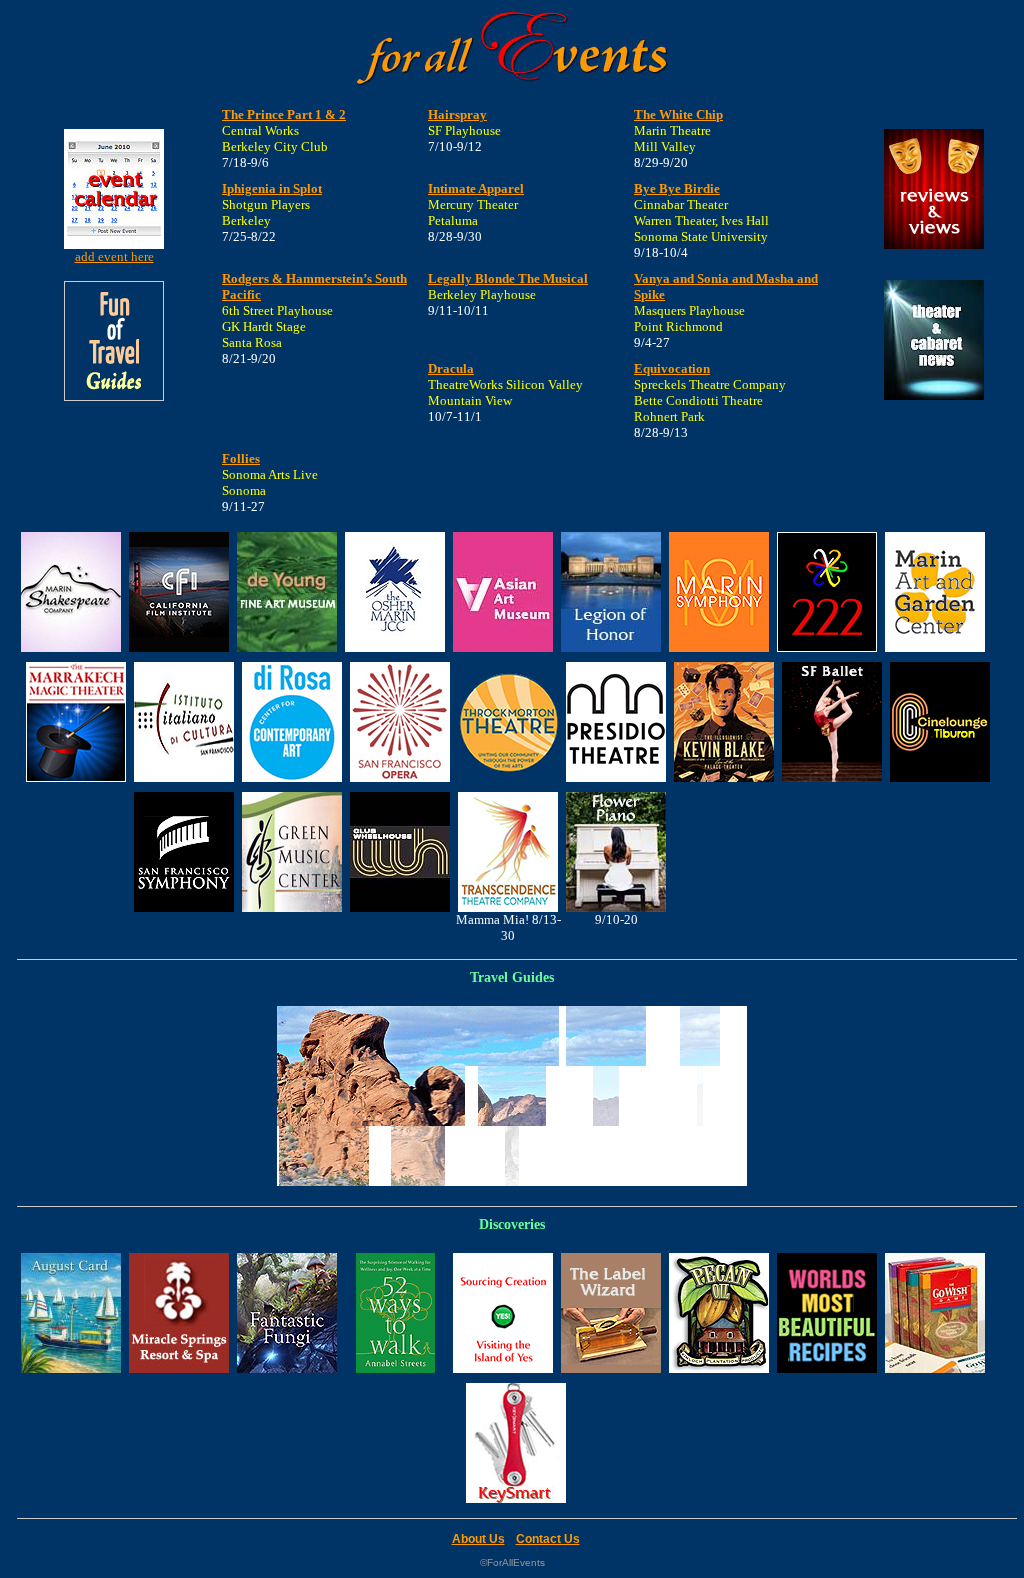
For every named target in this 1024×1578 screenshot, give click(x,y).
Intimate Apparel (476, 188)
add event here (114, 256)
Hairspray (457, 114)
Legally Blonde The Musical (508, 278)
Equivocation (672, 368)
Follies (241, 458)
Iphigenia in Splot (272, 188)
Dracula (451, 368)
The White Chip (678, 114)
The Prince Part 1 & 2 (284, 114)
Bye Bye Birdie (677, 188)
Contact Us (548, 1539)
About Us (478, 1539)
